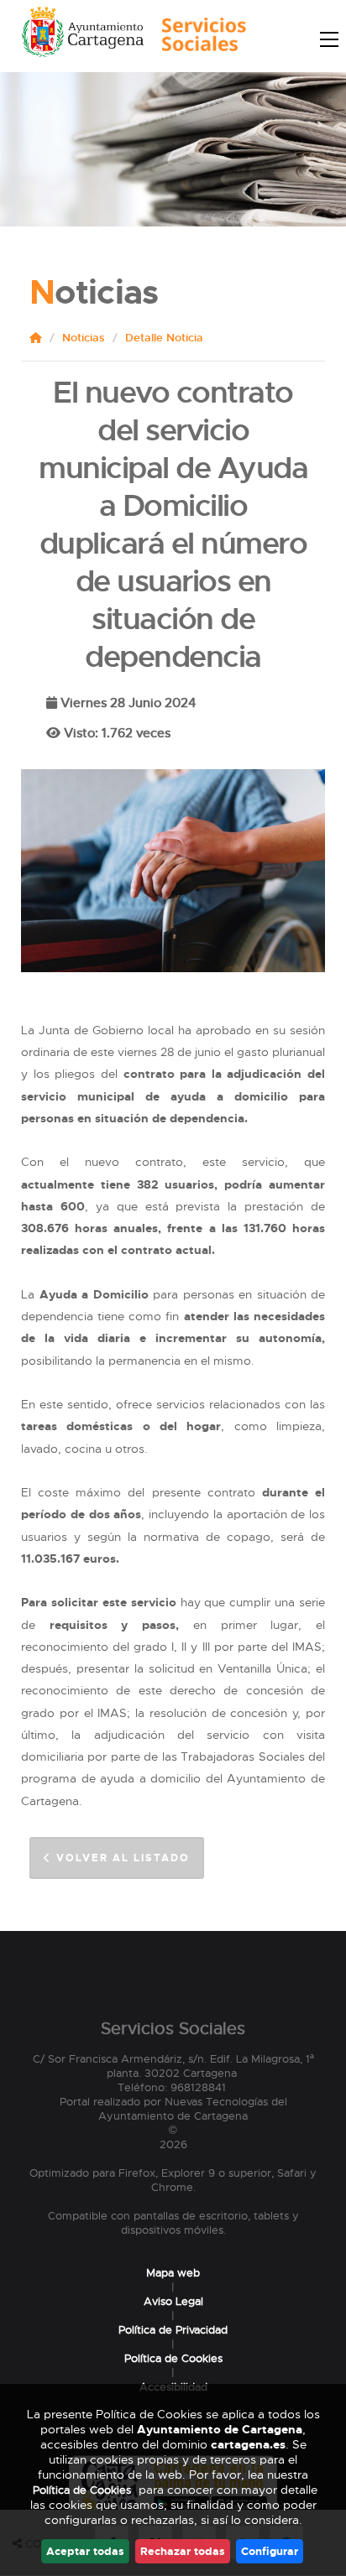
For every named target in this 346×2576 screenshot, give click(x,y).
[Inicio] (200, 39)
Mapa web (173, 2273)
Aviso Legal (173, 2301)
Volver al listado (121, 1858)
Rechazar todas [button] (183, 2551)
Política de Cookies (173, 2358)
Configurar (270, 2551)
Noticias (84, 338)
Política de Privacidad (173, 2330)
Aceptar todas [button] (85, 2551)
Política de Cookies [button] (82, 2490)
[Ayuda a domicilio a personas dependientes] (173, 960)
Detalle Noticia (164, 338)
